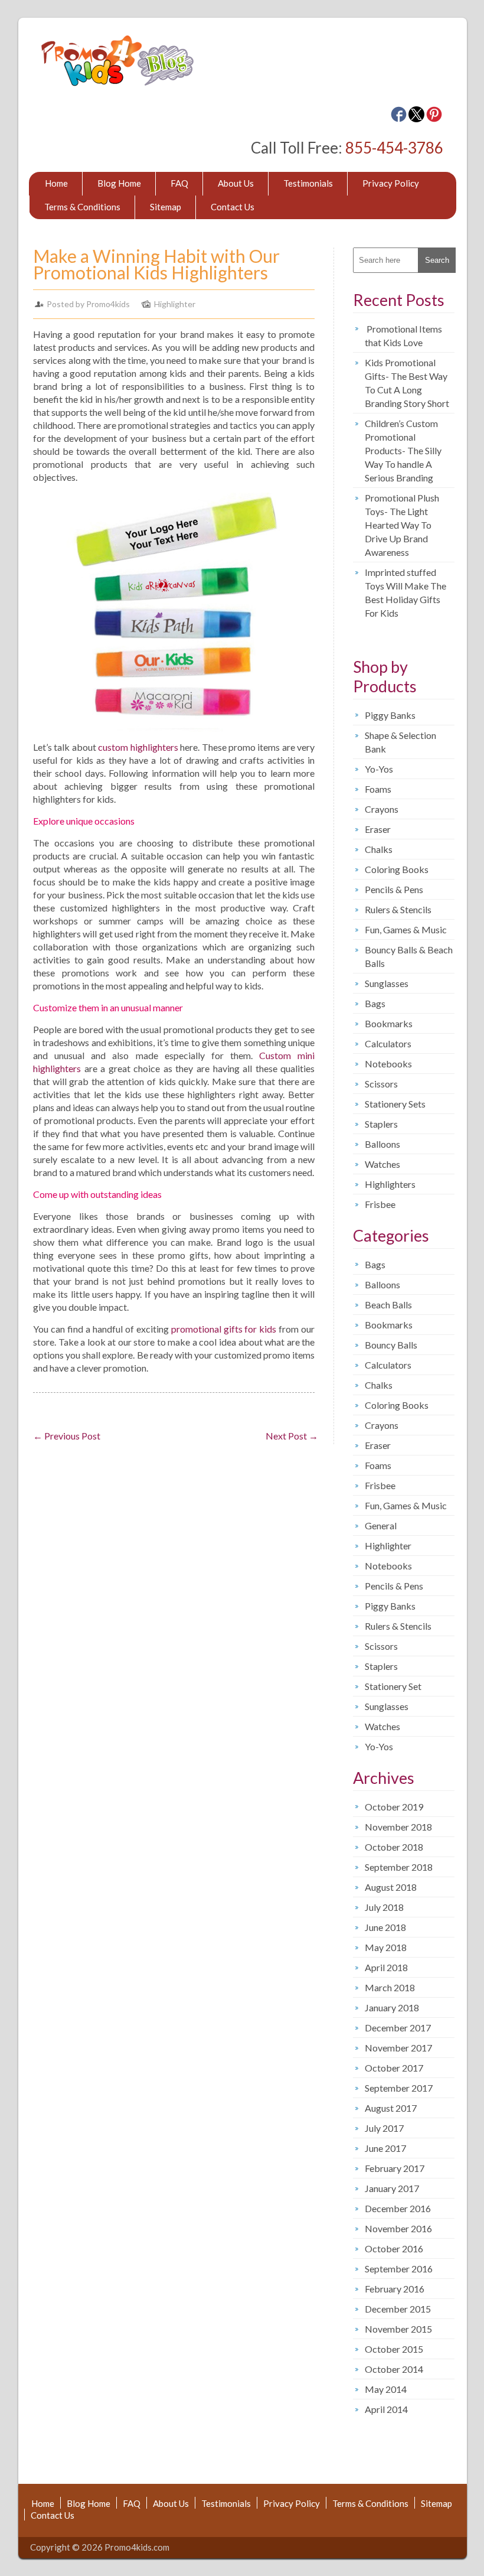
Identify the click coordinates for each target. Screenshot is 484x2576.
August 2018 (391, 1887)
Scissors (381, 1084)
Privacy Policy (391, 183)
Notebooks (388, 1064)
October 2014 (394, 2369)
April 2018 (386, 1967)
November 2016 (398, 2228)
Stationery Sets (395, 1104)
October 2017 (394, 2068)
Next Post (292, 1436)
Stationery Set (393, 1686)
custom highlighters (138, 747)
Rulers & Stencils (398, 909)
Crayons (382, 809)
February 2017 (395, 2168)
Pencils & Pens (394, 889)
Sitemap (166, 207)
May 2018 (386, 1947)
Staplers (381, 1124)
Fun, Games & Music (406, 929)
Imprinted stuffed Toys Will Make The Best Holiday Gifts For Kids (405, 592)
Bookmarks (389, 1023)
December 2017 (398, 2028)
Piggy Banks (390, 715)
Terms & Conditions (82, 207)
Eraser (378, 829)
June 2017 (385, 2148)
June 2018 (385, 1927)
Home (56, 183)
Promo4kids (108, 304)
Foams (378, 789)
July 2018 (384, 1907)
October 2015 (394, 2349)
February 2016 (395, 2289)
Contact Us (233, 207)
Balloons (382, 1144)
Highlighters (390, 1184)
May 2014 (386, 2389)
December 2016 (398, 2208)
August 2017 (391, 2108)
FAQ (179, 183)
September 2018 (399, 1867)
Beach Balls (388, 1305)
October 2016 (394, 2248)
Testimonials (308, 183)
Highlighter (175, 304)
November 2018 (398, 1827)
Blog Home (119, 183)
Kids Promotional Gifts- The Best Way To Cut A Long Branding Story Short (407, 383)
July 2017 (384, 2128)
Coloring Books (397, 869)
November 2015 (398, 2329)
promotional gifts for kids (224, 1329)
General (381, 1525)
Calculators (388, 1043)
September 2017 (399, 2088)
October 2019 (394, 1807)
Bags (375, 1003)
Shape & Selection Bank (400, 742)
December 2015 (398, 2309)
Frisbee (380, 1204)
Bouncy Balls (391, 1345)
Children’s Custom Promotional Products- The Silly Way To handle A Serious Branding (403, 450)
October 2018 (394, 1847)
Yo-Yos (379, 769)
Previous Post (67, 1436)
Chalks (379, 849)
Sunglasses (387, 983)
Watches (382, 1164)
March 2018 (390, 1987)
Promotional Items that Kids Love (403, 336)
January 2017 (392, 2188)
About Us (236, 183)
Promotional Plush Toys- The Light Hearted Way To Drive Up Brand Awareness (402, 525)
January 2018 (392, 2007)
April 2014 (386, 2409)
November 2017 (398, 2048)
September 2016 (399, 2269)
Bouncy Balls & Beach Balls (409, 956)
